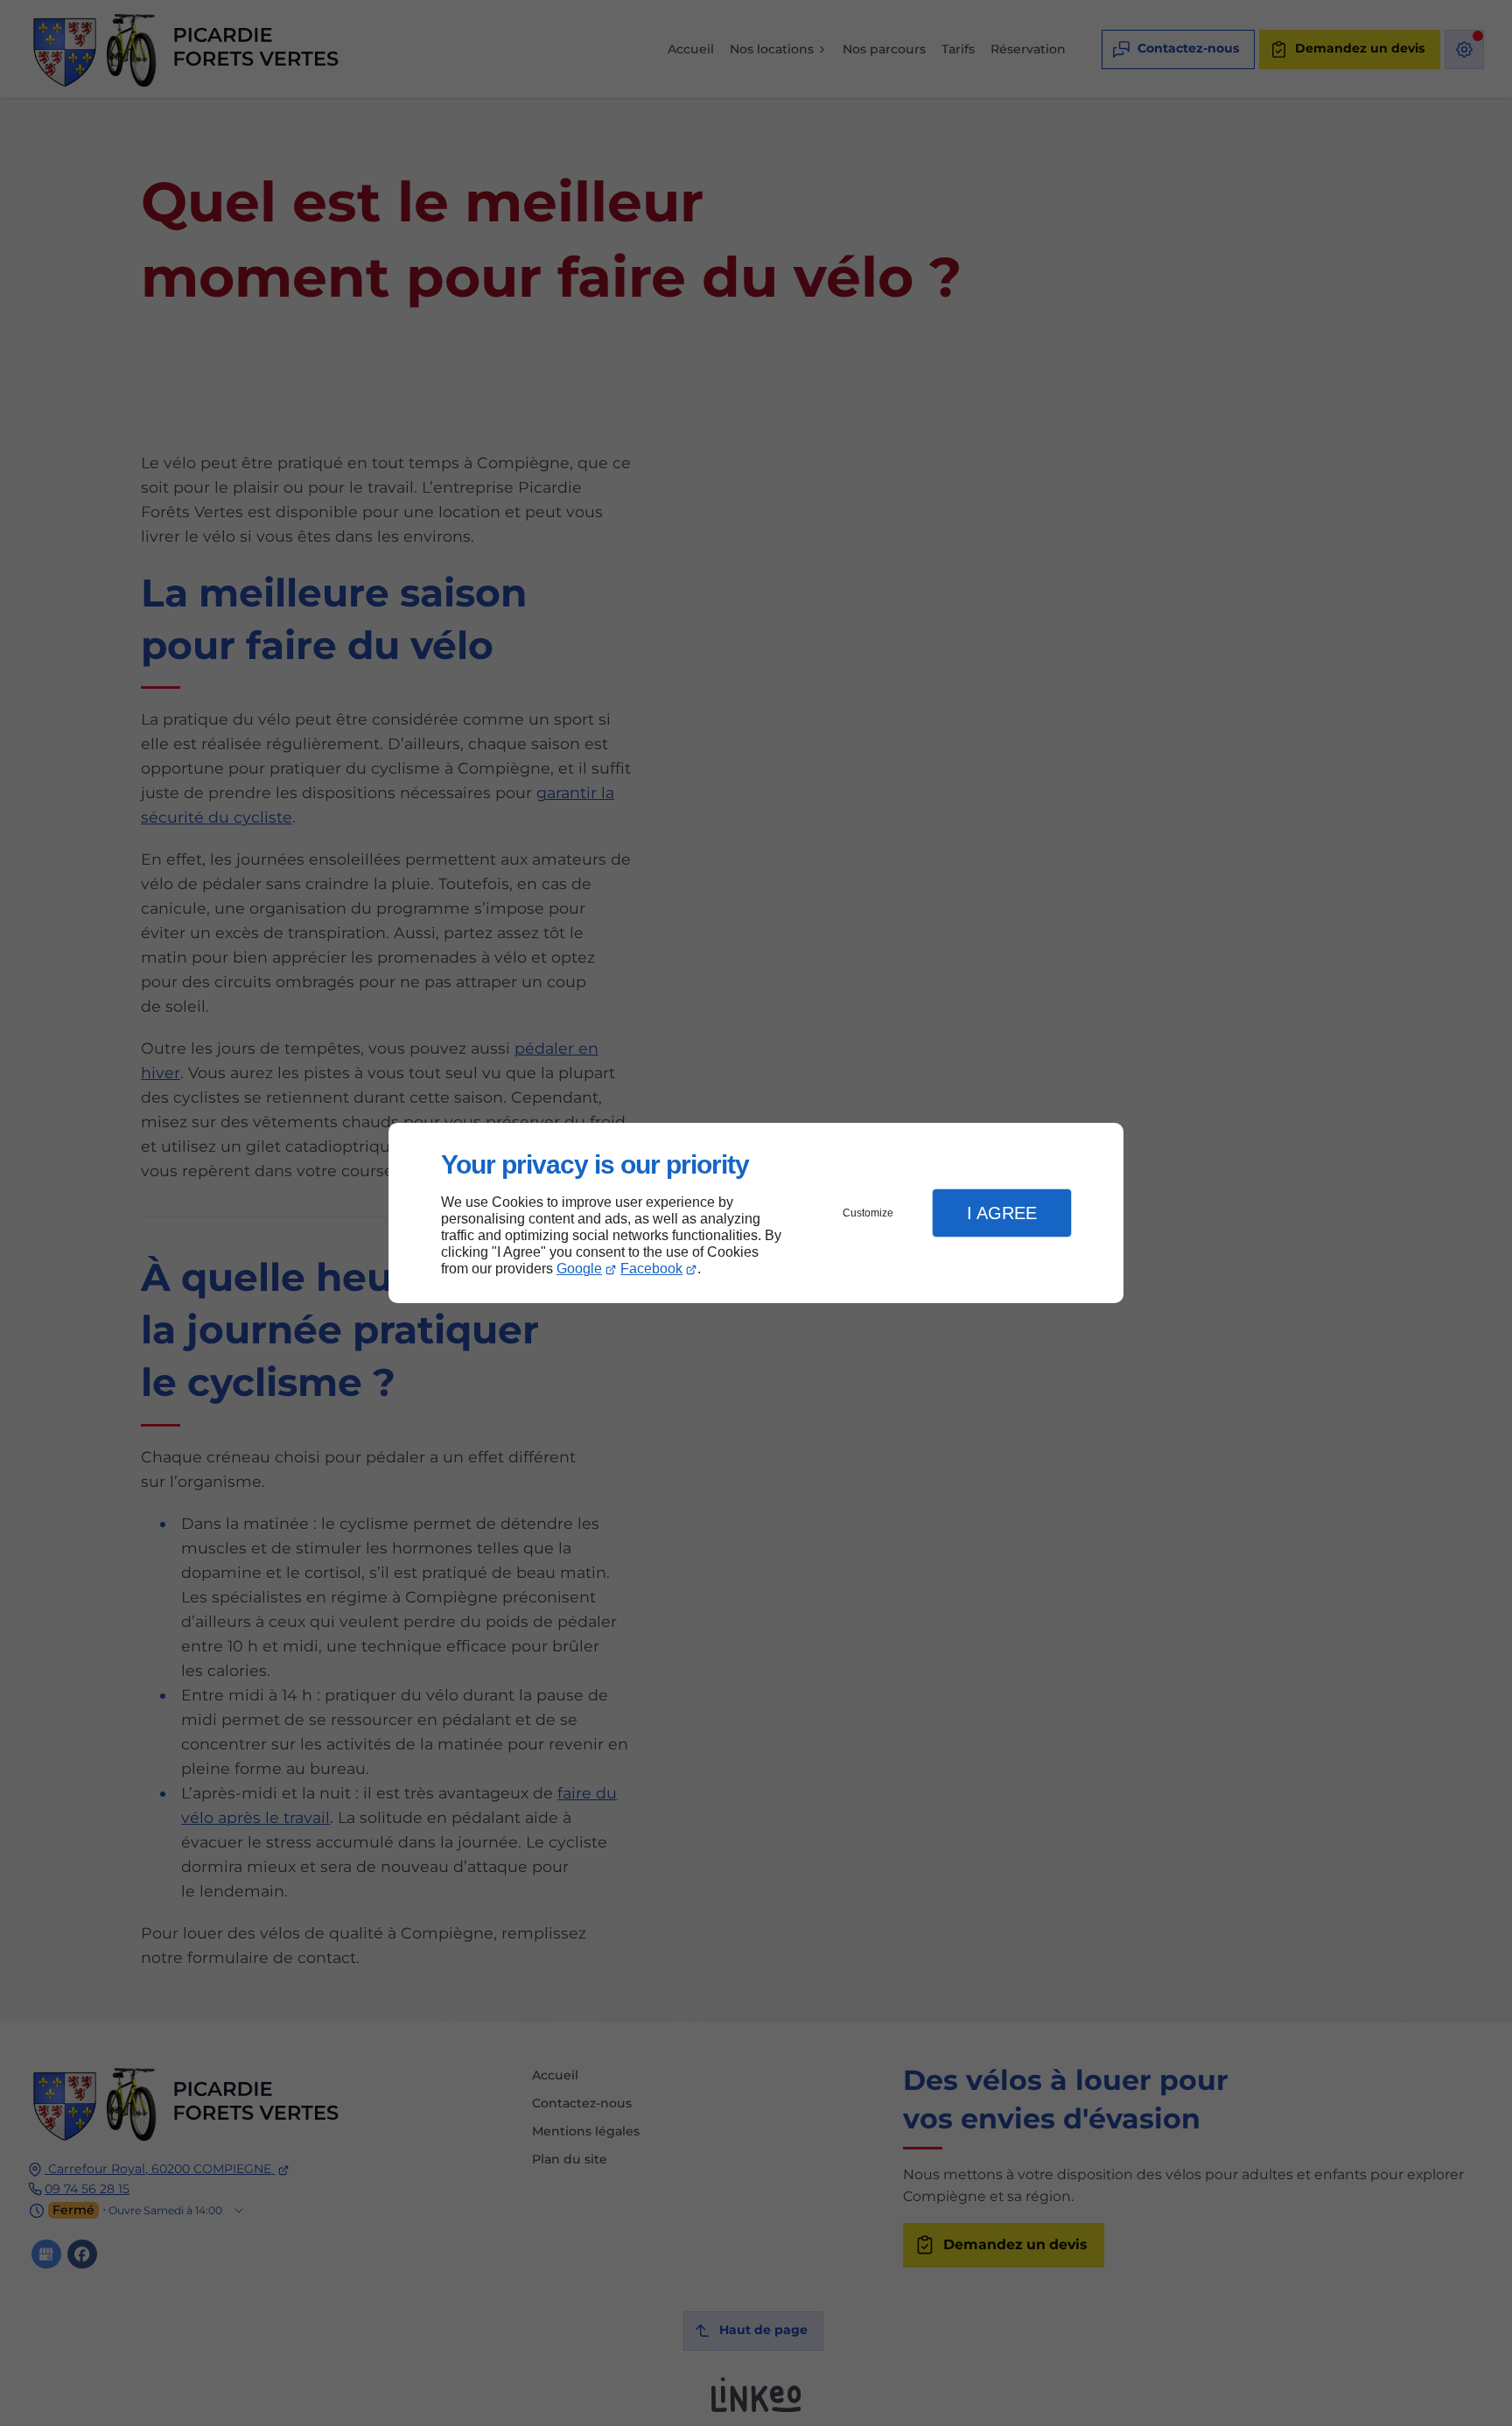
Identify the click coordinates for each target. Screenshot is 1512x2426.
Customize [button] (868, 1213)
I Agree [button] (1002, 1213)
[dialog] (756, 1213)
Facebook (651, 1269)
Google (579, 1269)
